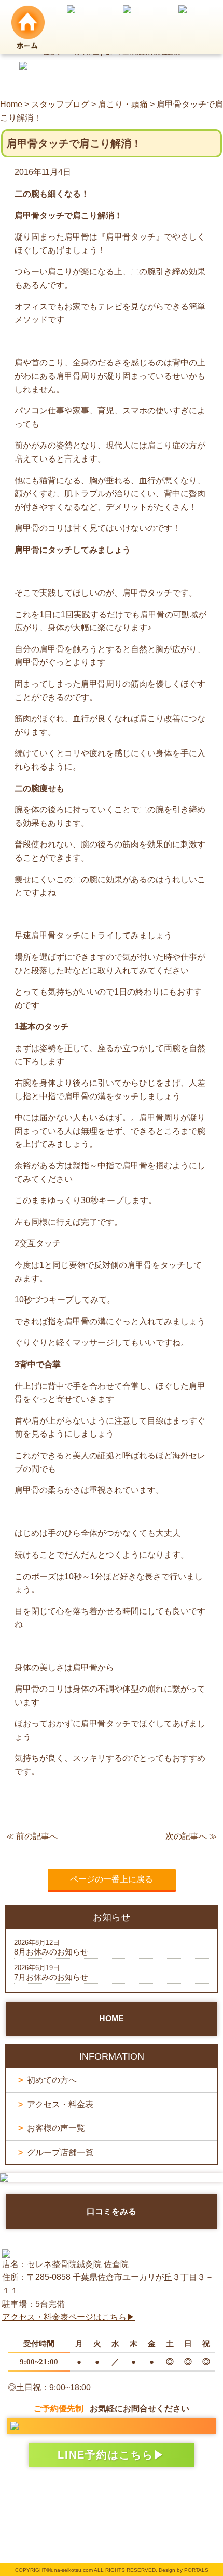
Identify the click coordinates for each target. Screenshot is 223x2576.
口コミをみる (112, 2211)
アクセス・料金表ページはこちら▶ (68, 2317)
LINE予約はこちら (106, 2455)
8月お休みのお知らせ (51, 1952)
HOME (112, 2018)
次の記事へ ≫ (191, 1836)
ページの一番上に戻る (112, 1879)
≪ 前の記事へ (32, 1836)
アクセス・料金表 (60, 2104)
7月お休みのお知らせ (51, 1977)
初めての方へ (52, 2080)
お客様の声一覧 (56, 2128)
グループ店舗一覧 (60, 2152)
